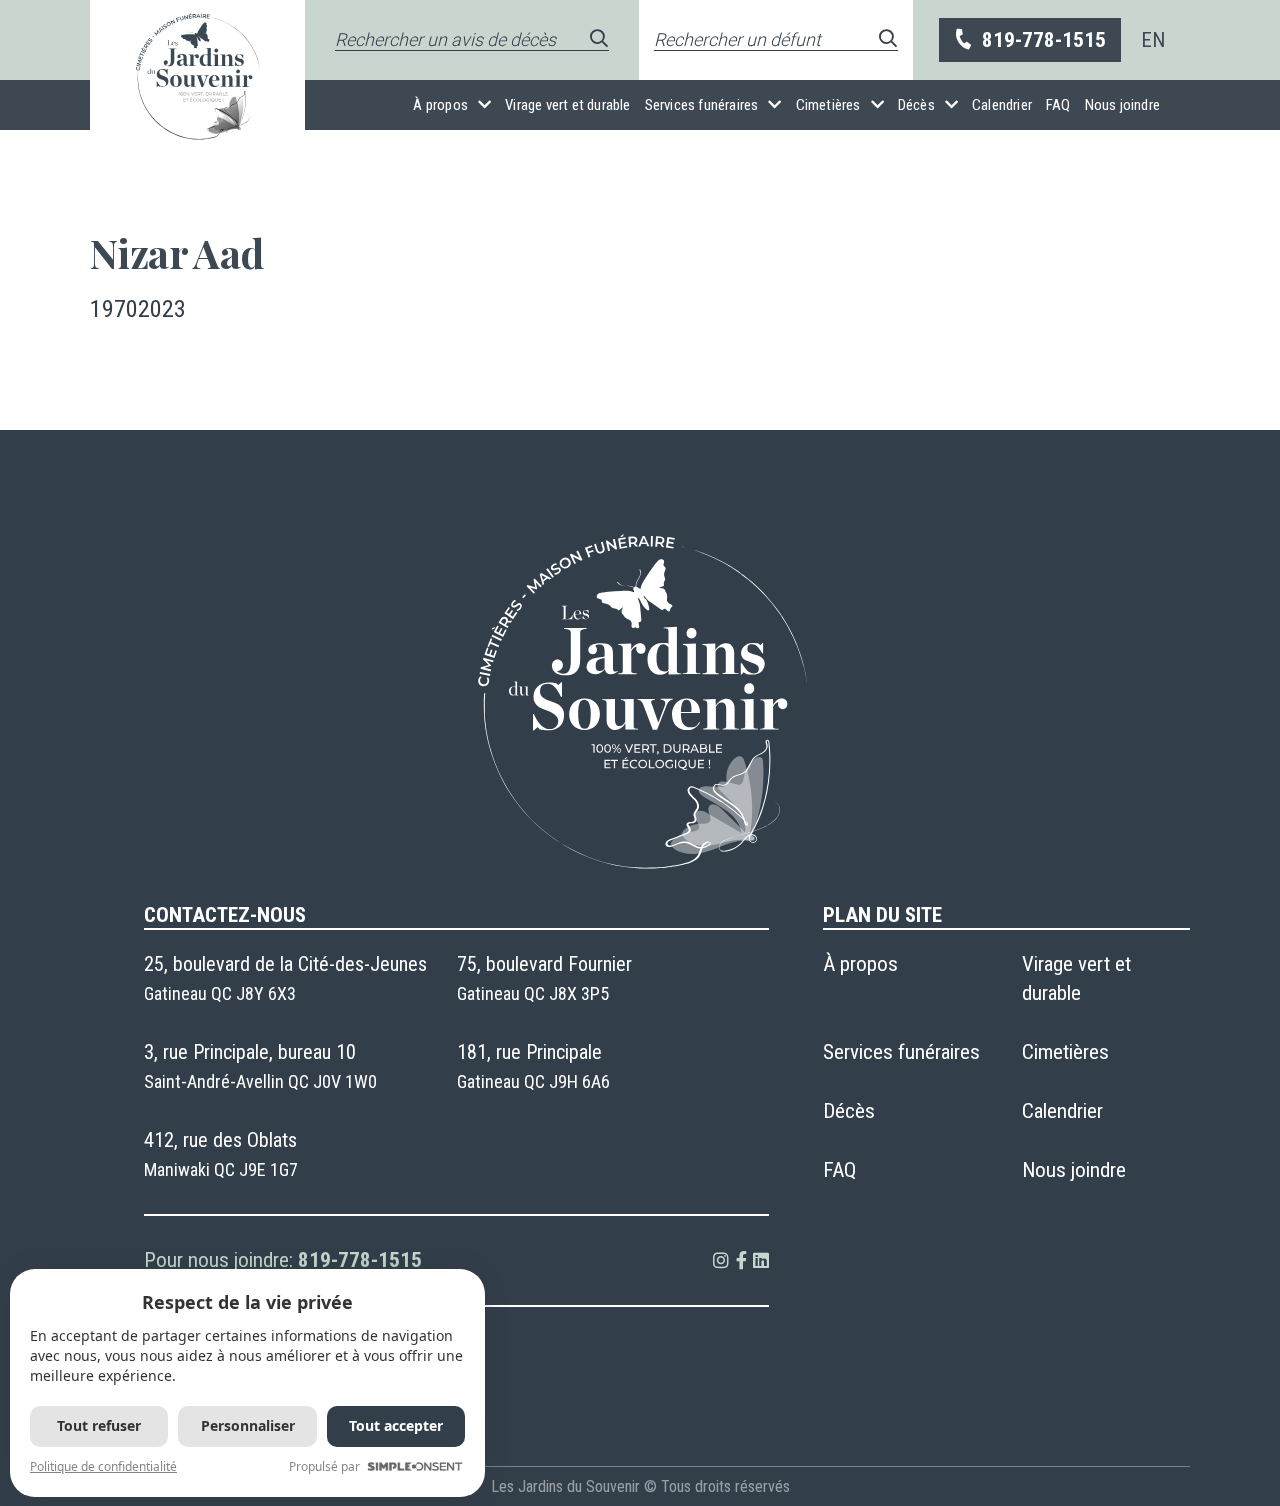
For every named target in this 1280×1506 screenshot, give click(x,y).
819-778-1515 (1044, 40)
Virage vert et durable (567, 105)
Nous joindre (1122, 105)
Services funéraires (702, 105)
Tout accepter (396, 1425)
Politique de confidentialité (103, 1466)
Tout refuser (99, 1425)
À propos (440, 105)
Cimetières (828, 105)
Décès (916, 105)
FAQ (1058, 105)
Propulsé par (324, 1466)
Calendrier (1002, 105)
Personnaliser (248, 1425)
